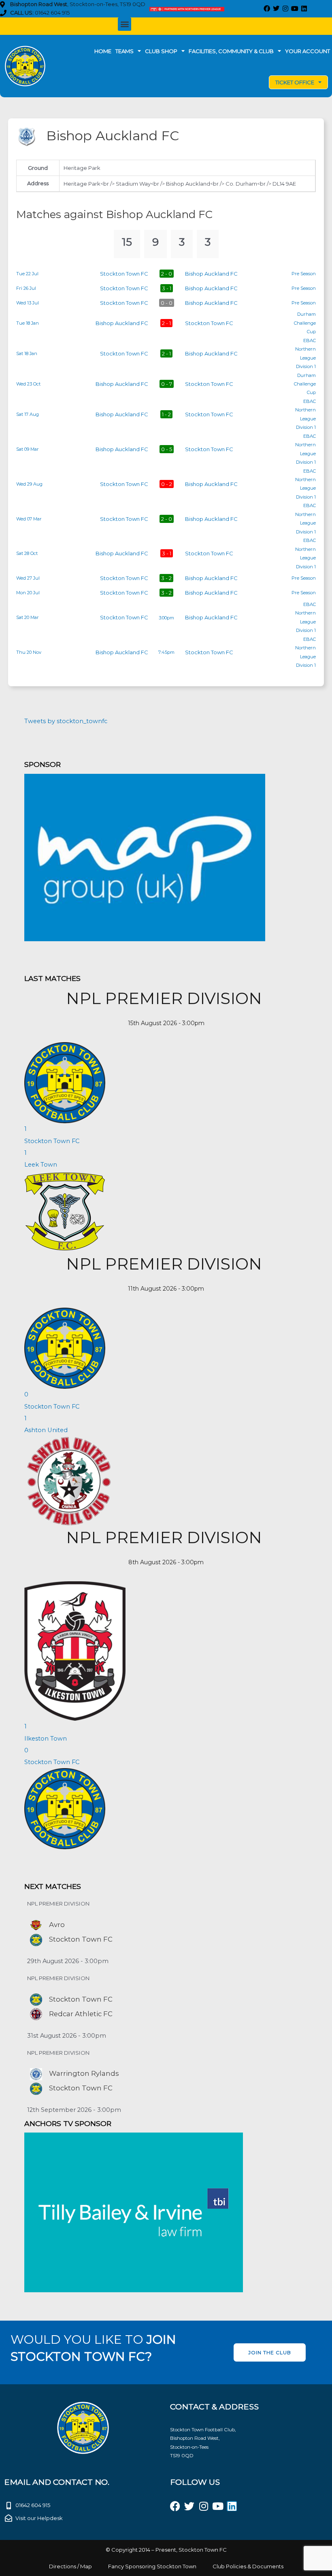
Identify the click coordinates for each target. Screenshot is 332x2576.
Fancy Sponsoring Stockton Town (152, 2566)
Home (103, 51)
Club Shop (161, 51)
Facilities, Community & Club (231, 51)
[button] (125, 24)
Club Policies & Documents (248, 2566)
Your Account (308, 51)
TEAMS (125, 51)
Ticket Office (295, 82)
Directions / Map (70, 2566)
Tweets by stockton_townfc (66, 721)
